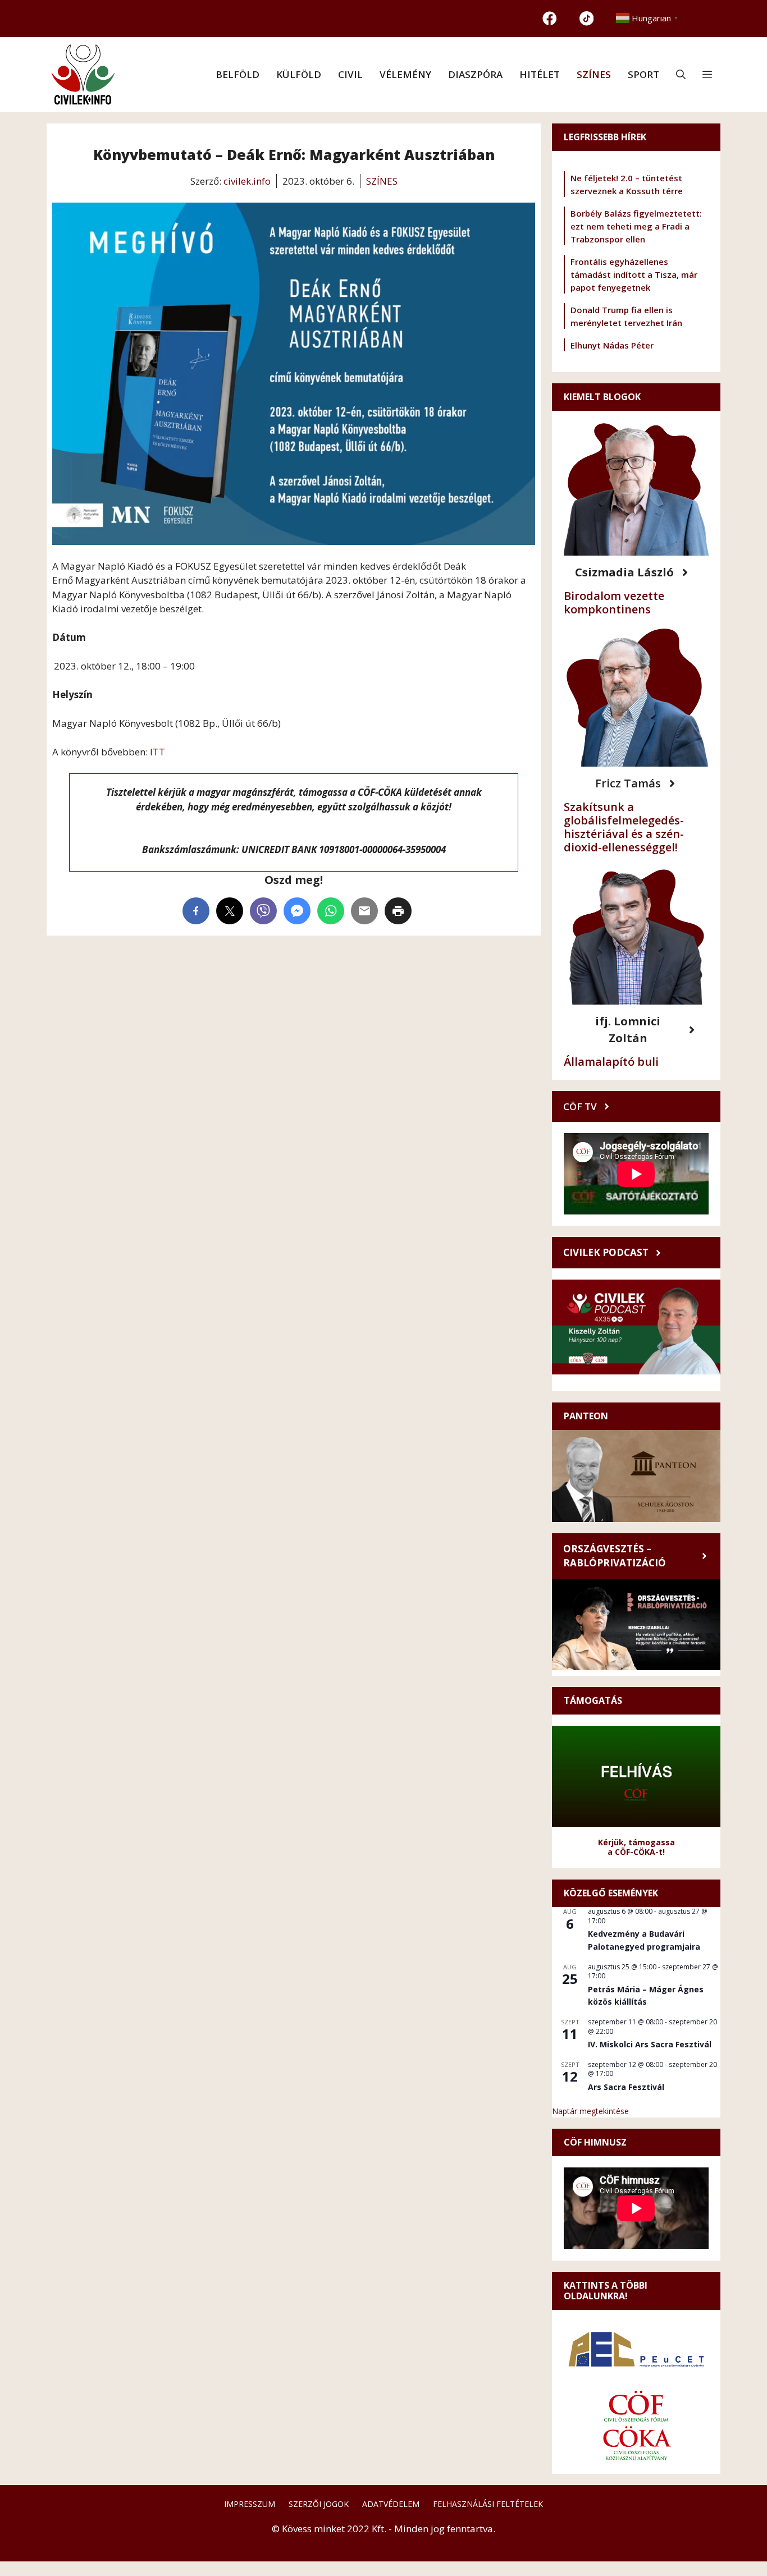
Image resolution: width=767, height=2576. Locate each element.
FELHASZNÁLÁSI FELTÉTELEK (488, 2504)
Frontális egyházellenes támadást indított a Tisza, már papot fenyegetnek (634, 274)
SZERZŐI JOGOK (319, 2504)
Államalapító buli (611, 1062)
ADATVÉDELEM (391, 2504)
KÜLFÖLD (299, 74)
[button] (681, 75)
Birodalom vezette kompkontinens (614, 602)
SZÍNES (594, 74)
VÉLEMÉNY (405, 74)
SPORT (643, 74)
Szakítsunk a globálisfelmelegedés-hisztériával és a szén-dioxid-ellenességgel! (624, 827)
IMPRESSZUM (250, 2504)
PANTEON (586, 1416)
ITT (157, 752)
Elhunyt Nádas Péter (612, 345)
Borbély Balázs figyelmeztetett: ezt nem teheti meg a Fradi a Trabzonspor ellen (636, 226)
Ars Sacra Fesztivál (626, 2087)
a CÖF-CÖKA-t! (636, 1852)
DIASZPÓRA (475, 74)
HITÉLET (540, 74)
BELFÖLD (238, 74)
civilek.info (247, 181)
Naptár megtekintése (590, 2111)
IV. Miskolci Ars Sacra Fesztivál (650, 2044)
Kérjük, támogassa (636, 1842)
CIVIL (350, 74)
